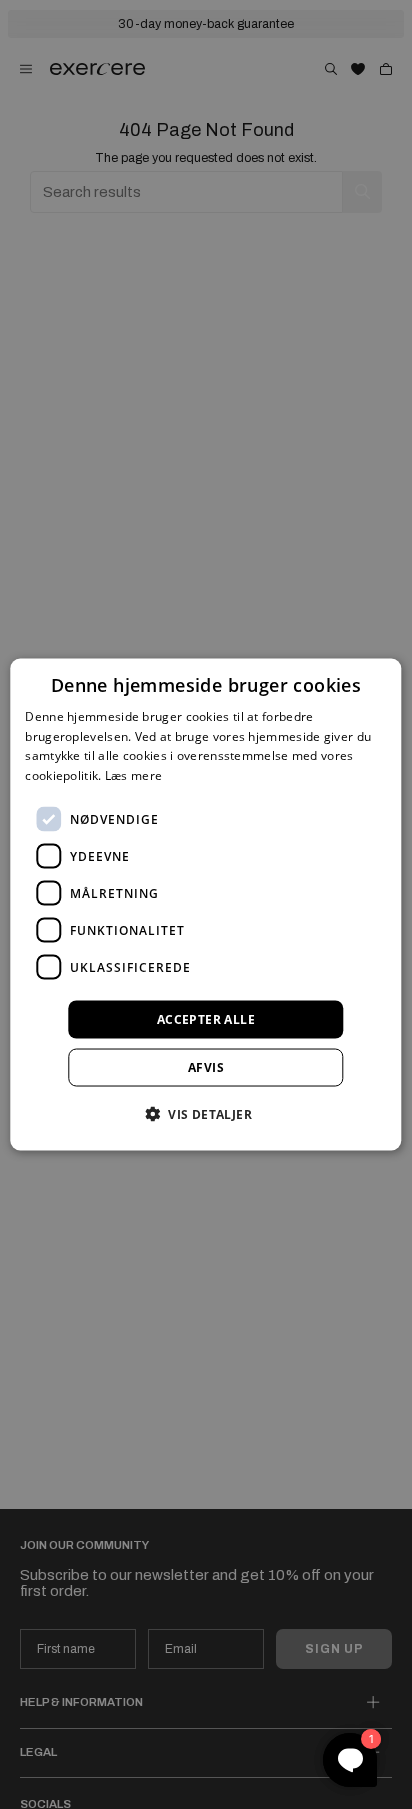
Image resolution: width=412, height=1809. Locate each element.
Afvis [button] (206, 1067)
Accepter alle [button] (206, 1019)
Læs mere (133, 775)
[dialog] (205, 904)
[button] (206, 1114)
